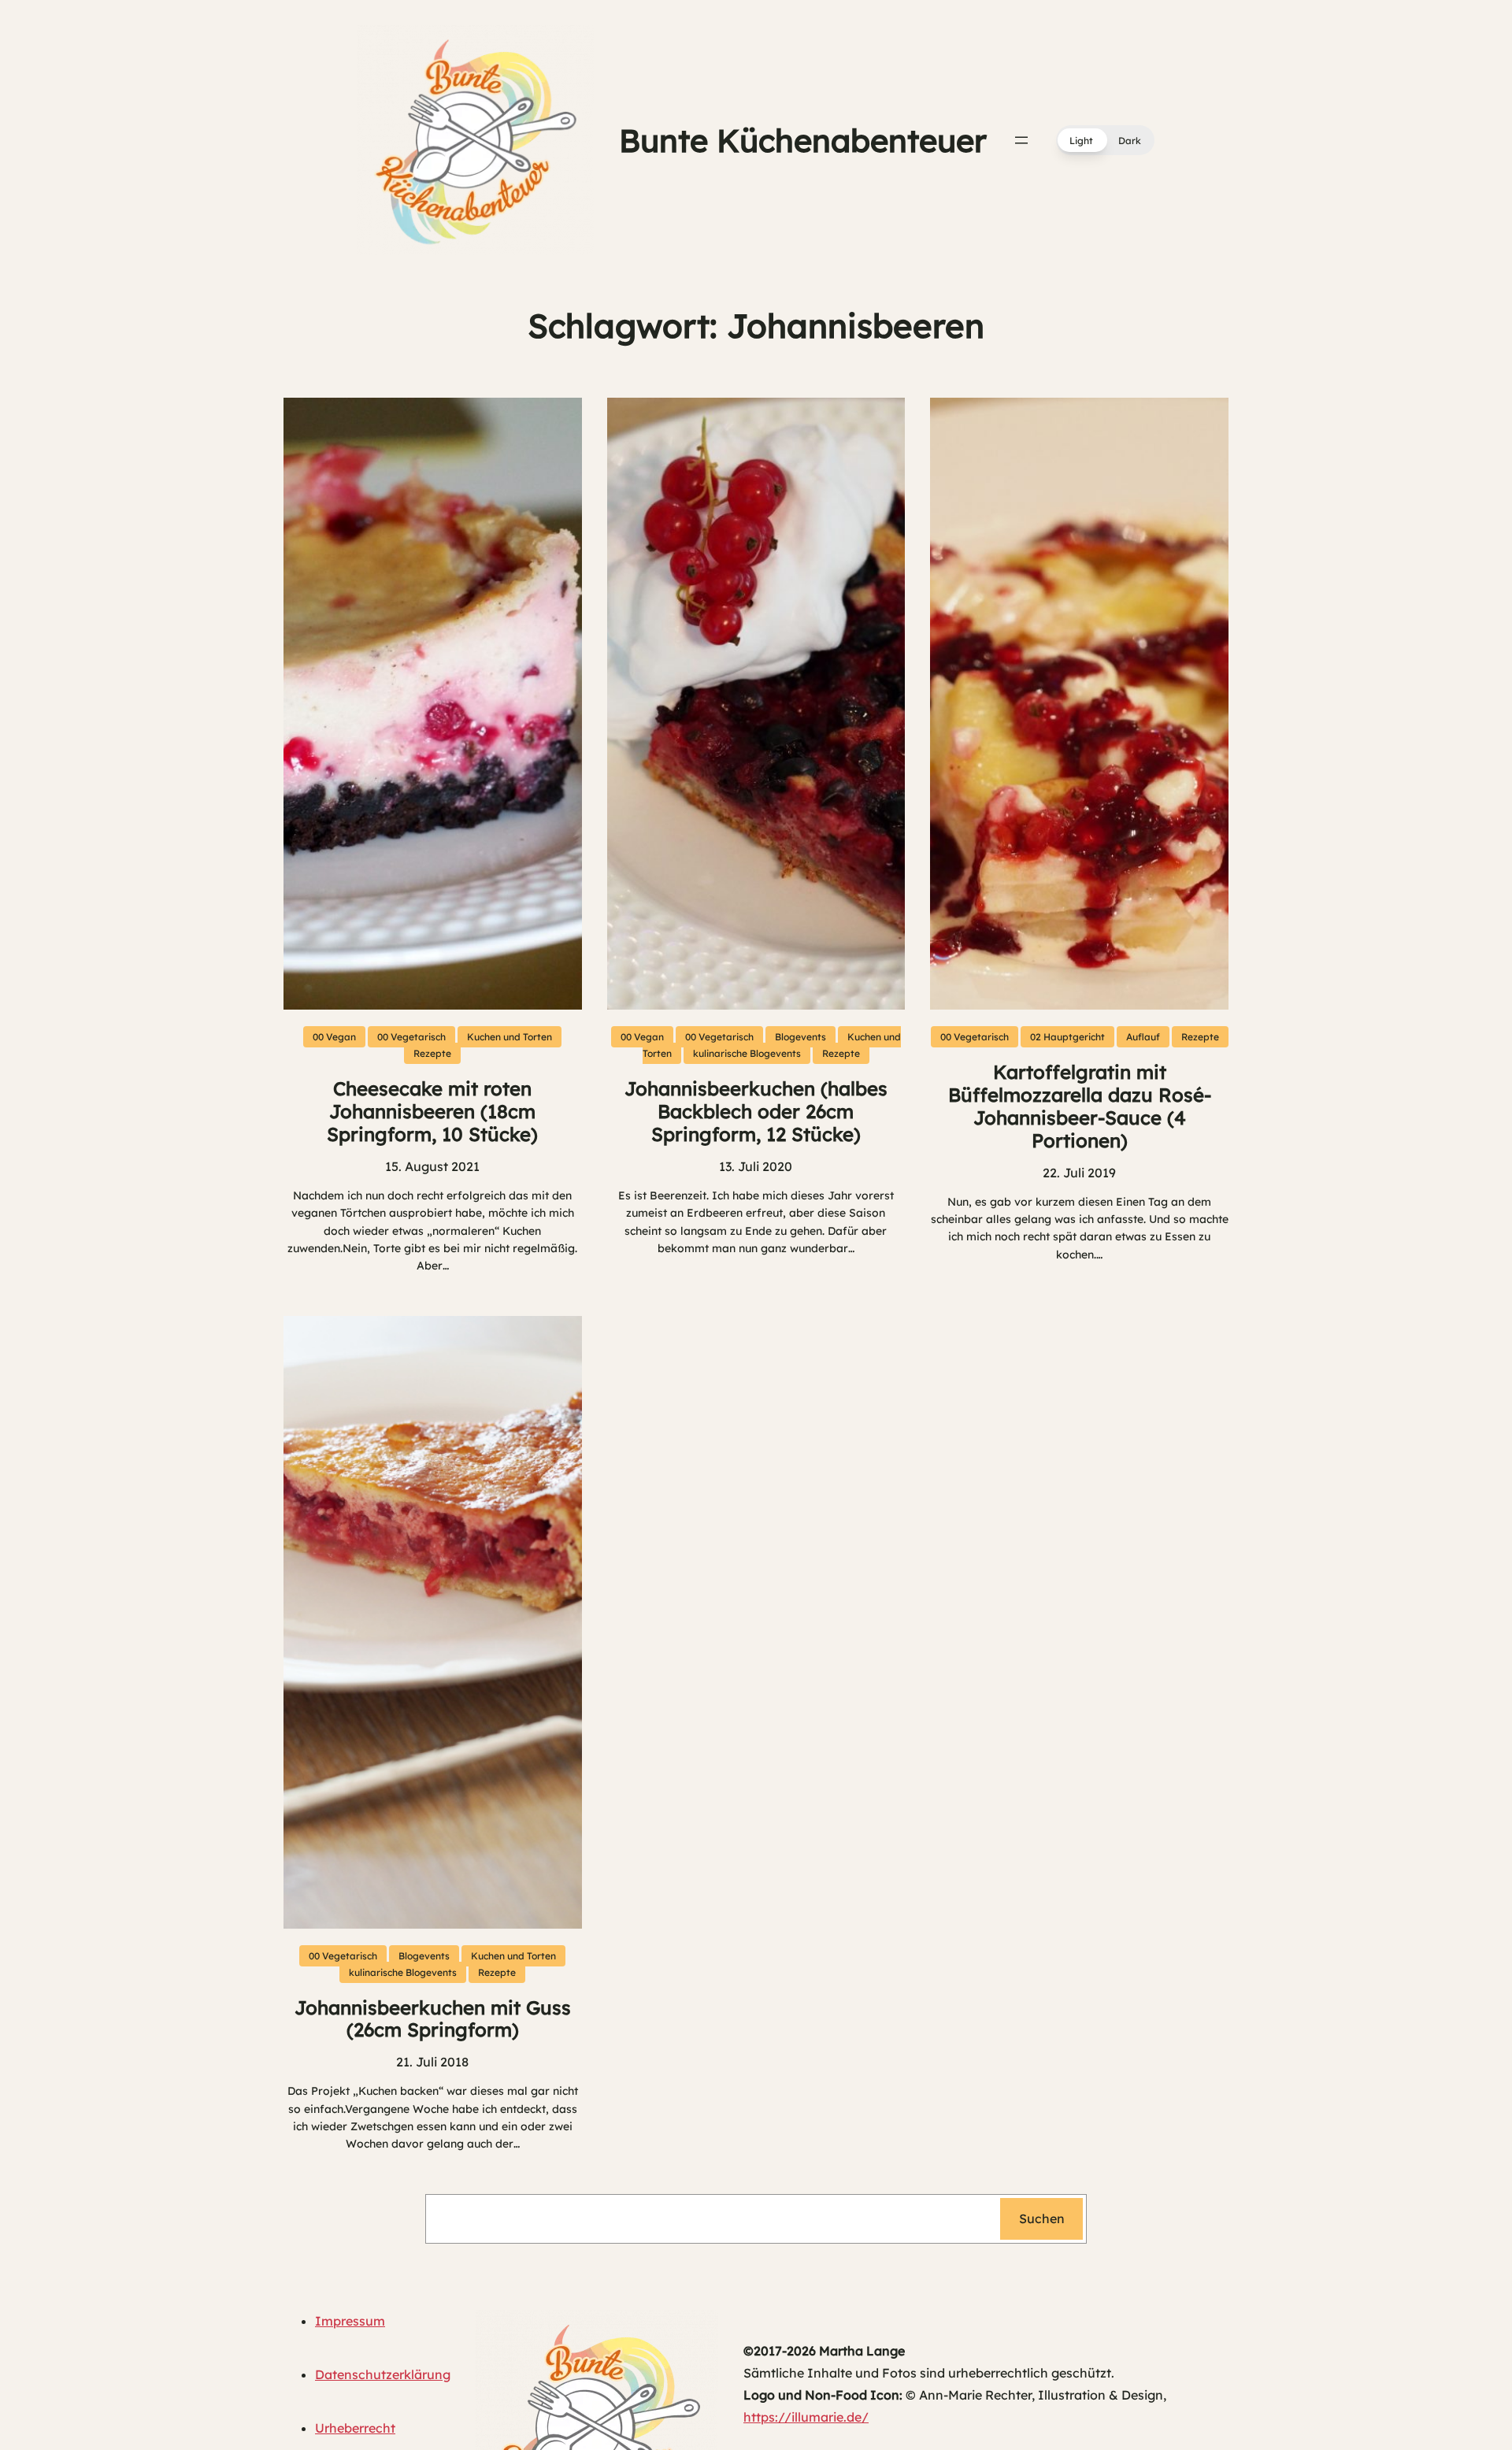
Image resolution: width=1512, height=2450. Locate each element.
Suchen (1042, 2218)
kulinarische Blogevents (747, 1053)
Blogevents (800, 1037)
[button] (1105, 140)
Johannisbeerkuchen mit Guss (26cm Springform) (433, 2019)
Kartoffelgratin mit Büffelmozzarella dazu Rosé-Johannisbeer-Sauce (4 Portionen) (1080, 1106)
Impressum (350, 2321)
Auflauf (1143, 1037)
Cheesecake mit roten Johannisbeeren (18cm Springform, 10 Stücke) (432, 1111)
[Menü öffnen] (1021, 140)
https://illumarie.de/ (806, 2417)
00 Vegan (334, 1037)
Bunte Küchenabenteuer (803, 140)
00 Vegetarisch (411, 1037)
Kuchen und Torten (510, 1037)
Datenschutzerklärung (383, 2374)
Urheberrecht (355, 2428)
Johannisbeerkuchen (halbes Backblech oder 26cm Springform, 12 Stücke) (756, 1111)
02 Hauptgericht (1067, 1037)
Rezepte (432, 1053)
